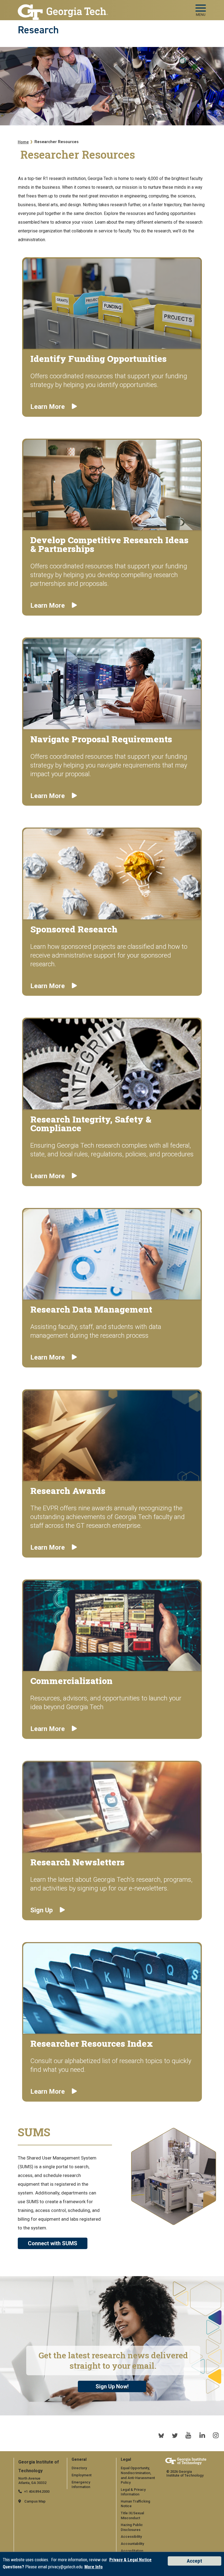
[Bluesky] (161, 2435)
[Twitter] (175, 2435)
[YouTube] (188, 2435)
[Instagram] (216, 2435)
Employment (82, 2475)
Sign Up (42, 1910)
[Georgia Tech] (186, 2462)
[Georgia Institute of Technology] (63, 9)
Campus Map (35, 2501)
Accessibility (131, 2537)
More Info (94, 2567)
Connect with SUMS (53, 2243)
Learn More (48, 407)
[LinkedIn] (202, 2435)
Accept (194, 2561)
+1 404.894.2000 (37, 2491)
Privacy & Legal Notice (130, 2560)
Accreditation (132, 2551)
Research (38, 30)
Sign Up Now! (112, 2386)
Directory (79, 2468)
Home (23, 142)
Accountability (132, 2544)
